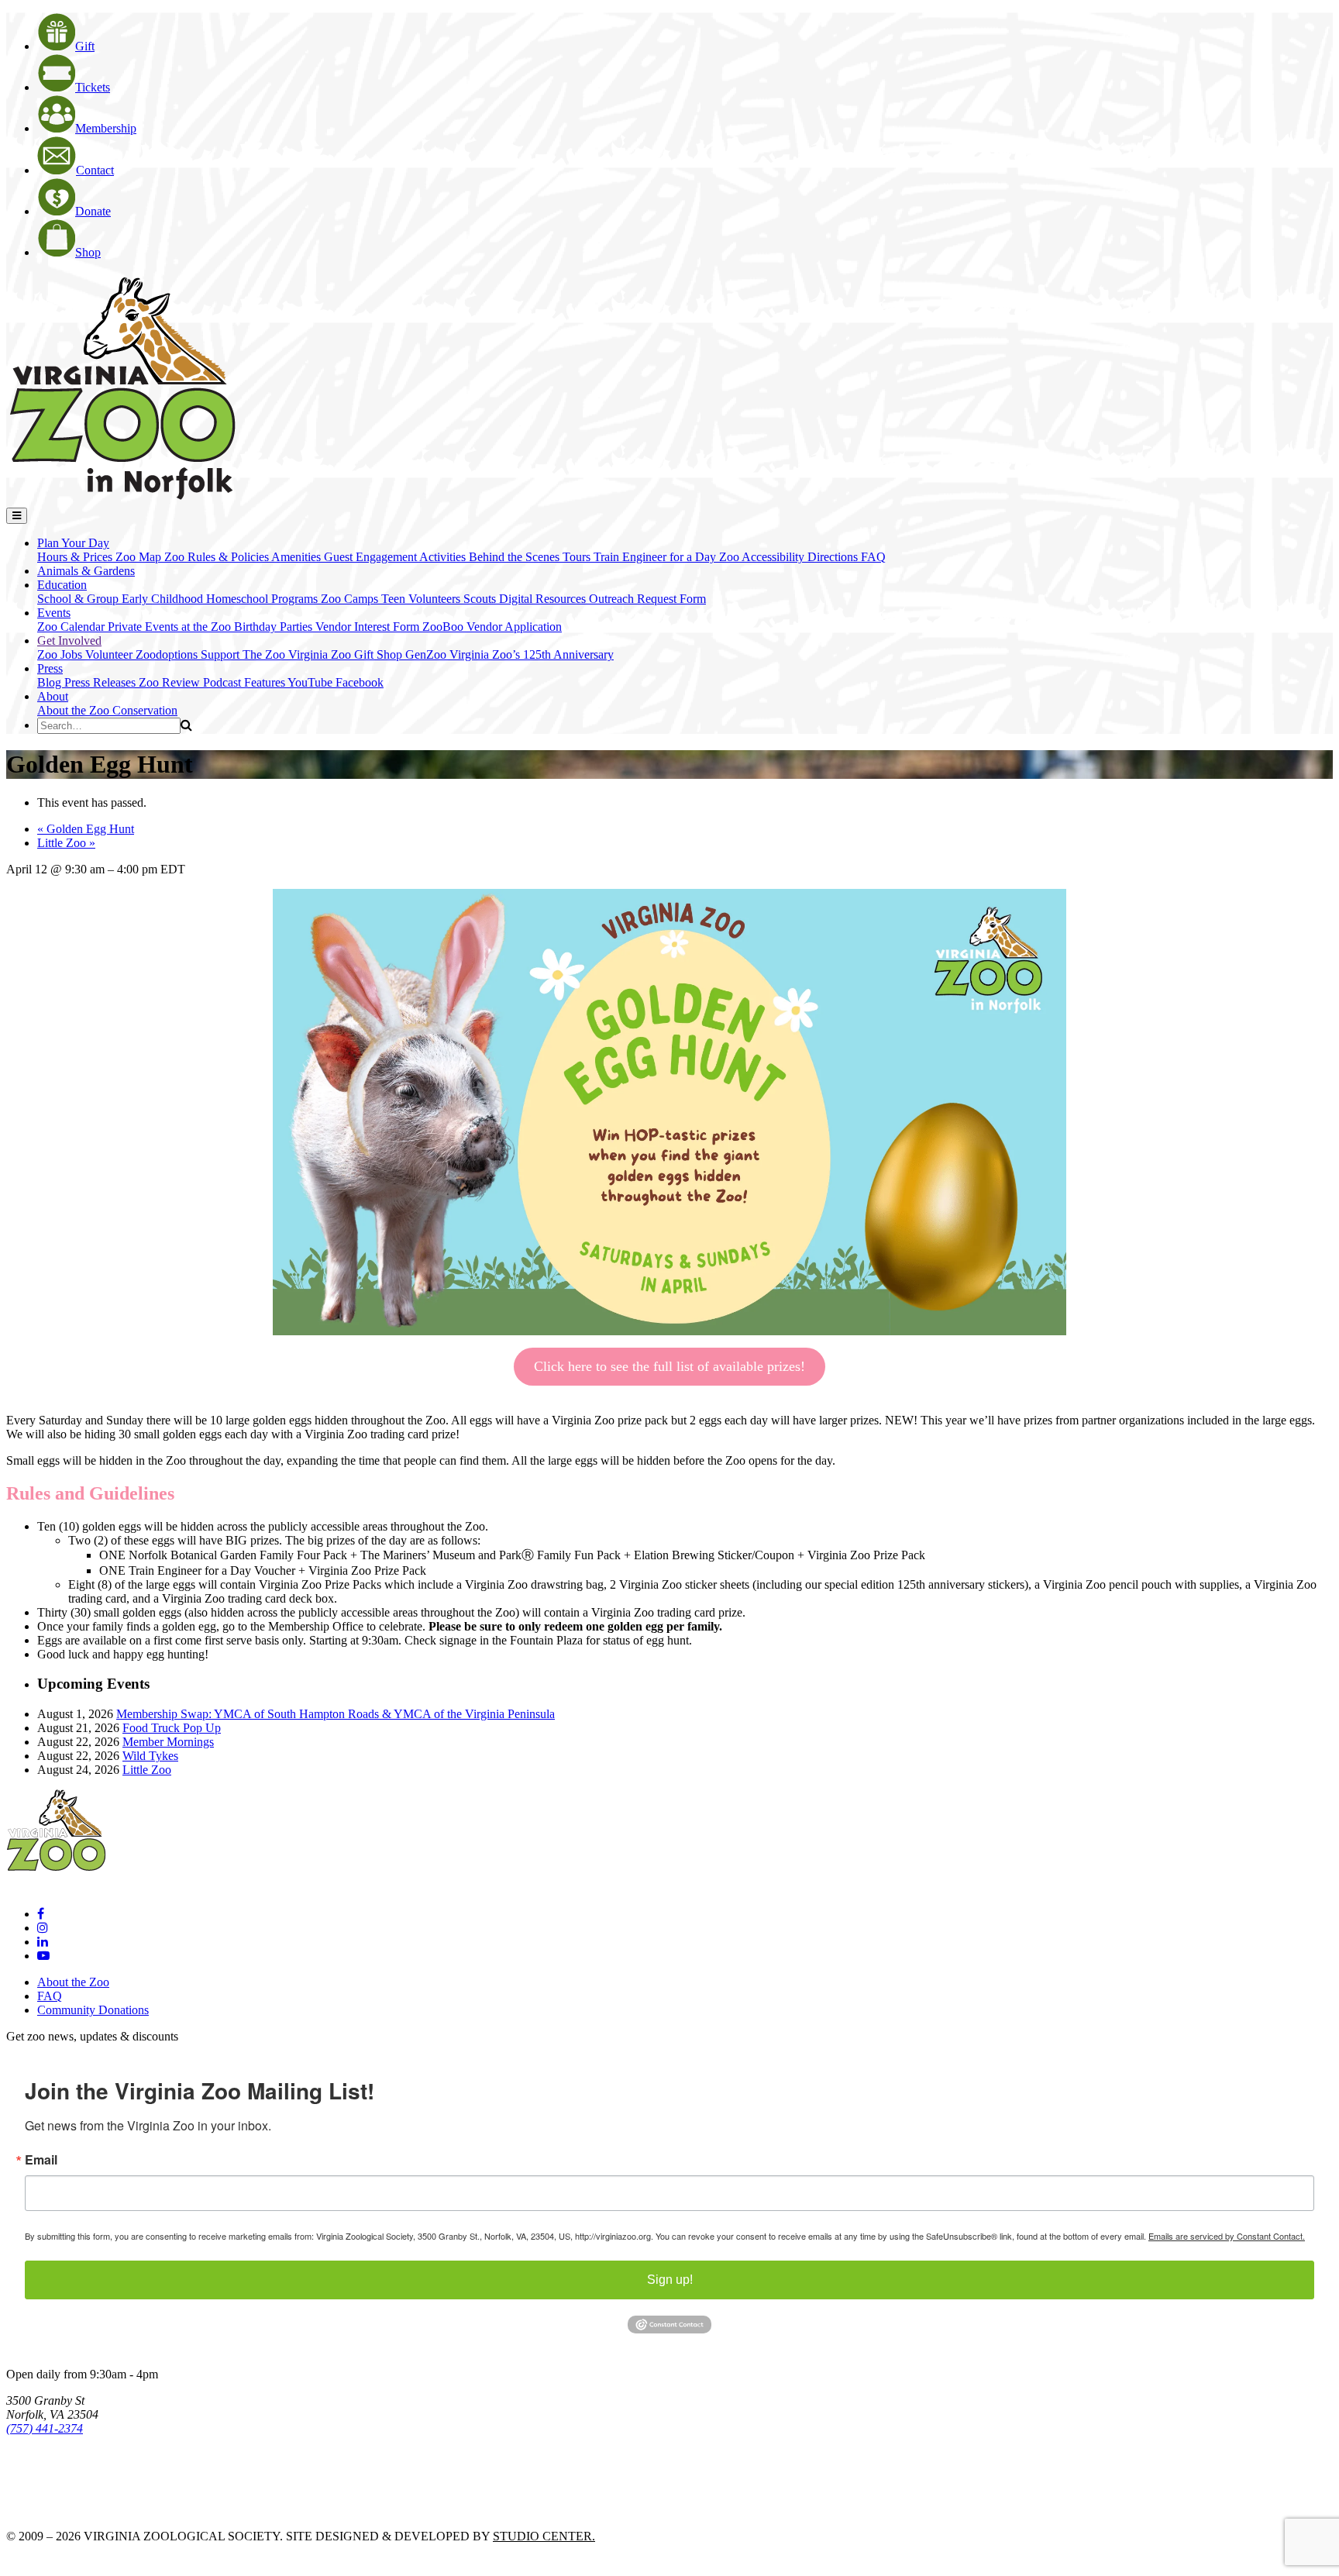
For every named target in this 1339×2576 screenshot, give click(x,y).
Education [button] (62, 585)
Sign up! (670, 2280)
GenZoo (427, 654)
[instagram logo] (43, 1928)
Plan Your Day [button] (73, 543)
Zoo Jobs (61, 654)
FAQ (873, 557)
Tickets (93, 87)
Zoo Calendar (72, 627)
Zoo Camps (351, 599)
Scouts (481, 599)
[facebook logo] (41, 1914)
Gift (85, 46)
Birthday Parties (275, 627)
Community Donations (93, 2010)
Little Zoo (66, 843)
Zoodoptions (168, 654)
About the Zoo (75, 710)
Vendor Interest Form (369, 627)
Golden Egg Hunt (86, 829)
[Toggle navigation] (17, 516)
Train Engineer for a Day (656, 557)
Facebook (360, 682)
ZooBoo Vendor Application (492, 627)
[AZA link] (54, 2510)
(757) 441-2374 (45, 2428)
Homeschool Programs (263, 599)
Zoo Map (140, 557)
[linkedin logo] (43, 1942)
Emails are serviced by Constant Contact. (1227, 2236)
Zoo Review (171, 682)
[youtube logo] (43, 1956)
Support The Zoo (244, 654)
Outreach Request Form (647, 599)
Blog (51, 682)
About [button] (53, 696)
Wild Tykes (150, 1756)
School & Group (79, 599)
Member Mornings (168, 1742)
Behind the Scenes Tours (531, 557)
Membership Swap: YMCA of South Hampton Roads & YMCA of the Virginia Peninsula (336, 1714)
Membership (106, 128)
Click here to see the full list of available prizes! (669, 1366)
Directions (834, 557)
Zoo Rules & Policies (218, 557)
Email (41, 2160)
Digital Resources (544, 599)
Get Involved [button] (69, 641)
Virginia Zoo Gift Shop (347, 654)
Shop (88, 252)
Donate (93, 211)
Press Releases (102, 682)
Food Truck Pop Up (172, 1728)
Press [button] (50, 668)
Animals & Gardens (86, 571)
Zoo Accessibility (763, 557)
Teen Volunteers (422, 599)
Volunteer (110, 654)
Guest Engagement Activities (396, 557)
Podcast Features (245, 682)
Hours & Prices (76, 557)
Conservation (145, 710)
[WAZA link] (57, 2471)
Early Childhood (164, 599)
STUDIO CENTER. (544, 2536)
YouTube (312, 682)
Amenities (298, 557)
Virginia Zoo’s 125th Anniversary (532, 654)
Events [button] (54, 613)
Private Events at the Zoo (171, 627)
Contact (95, 170)
